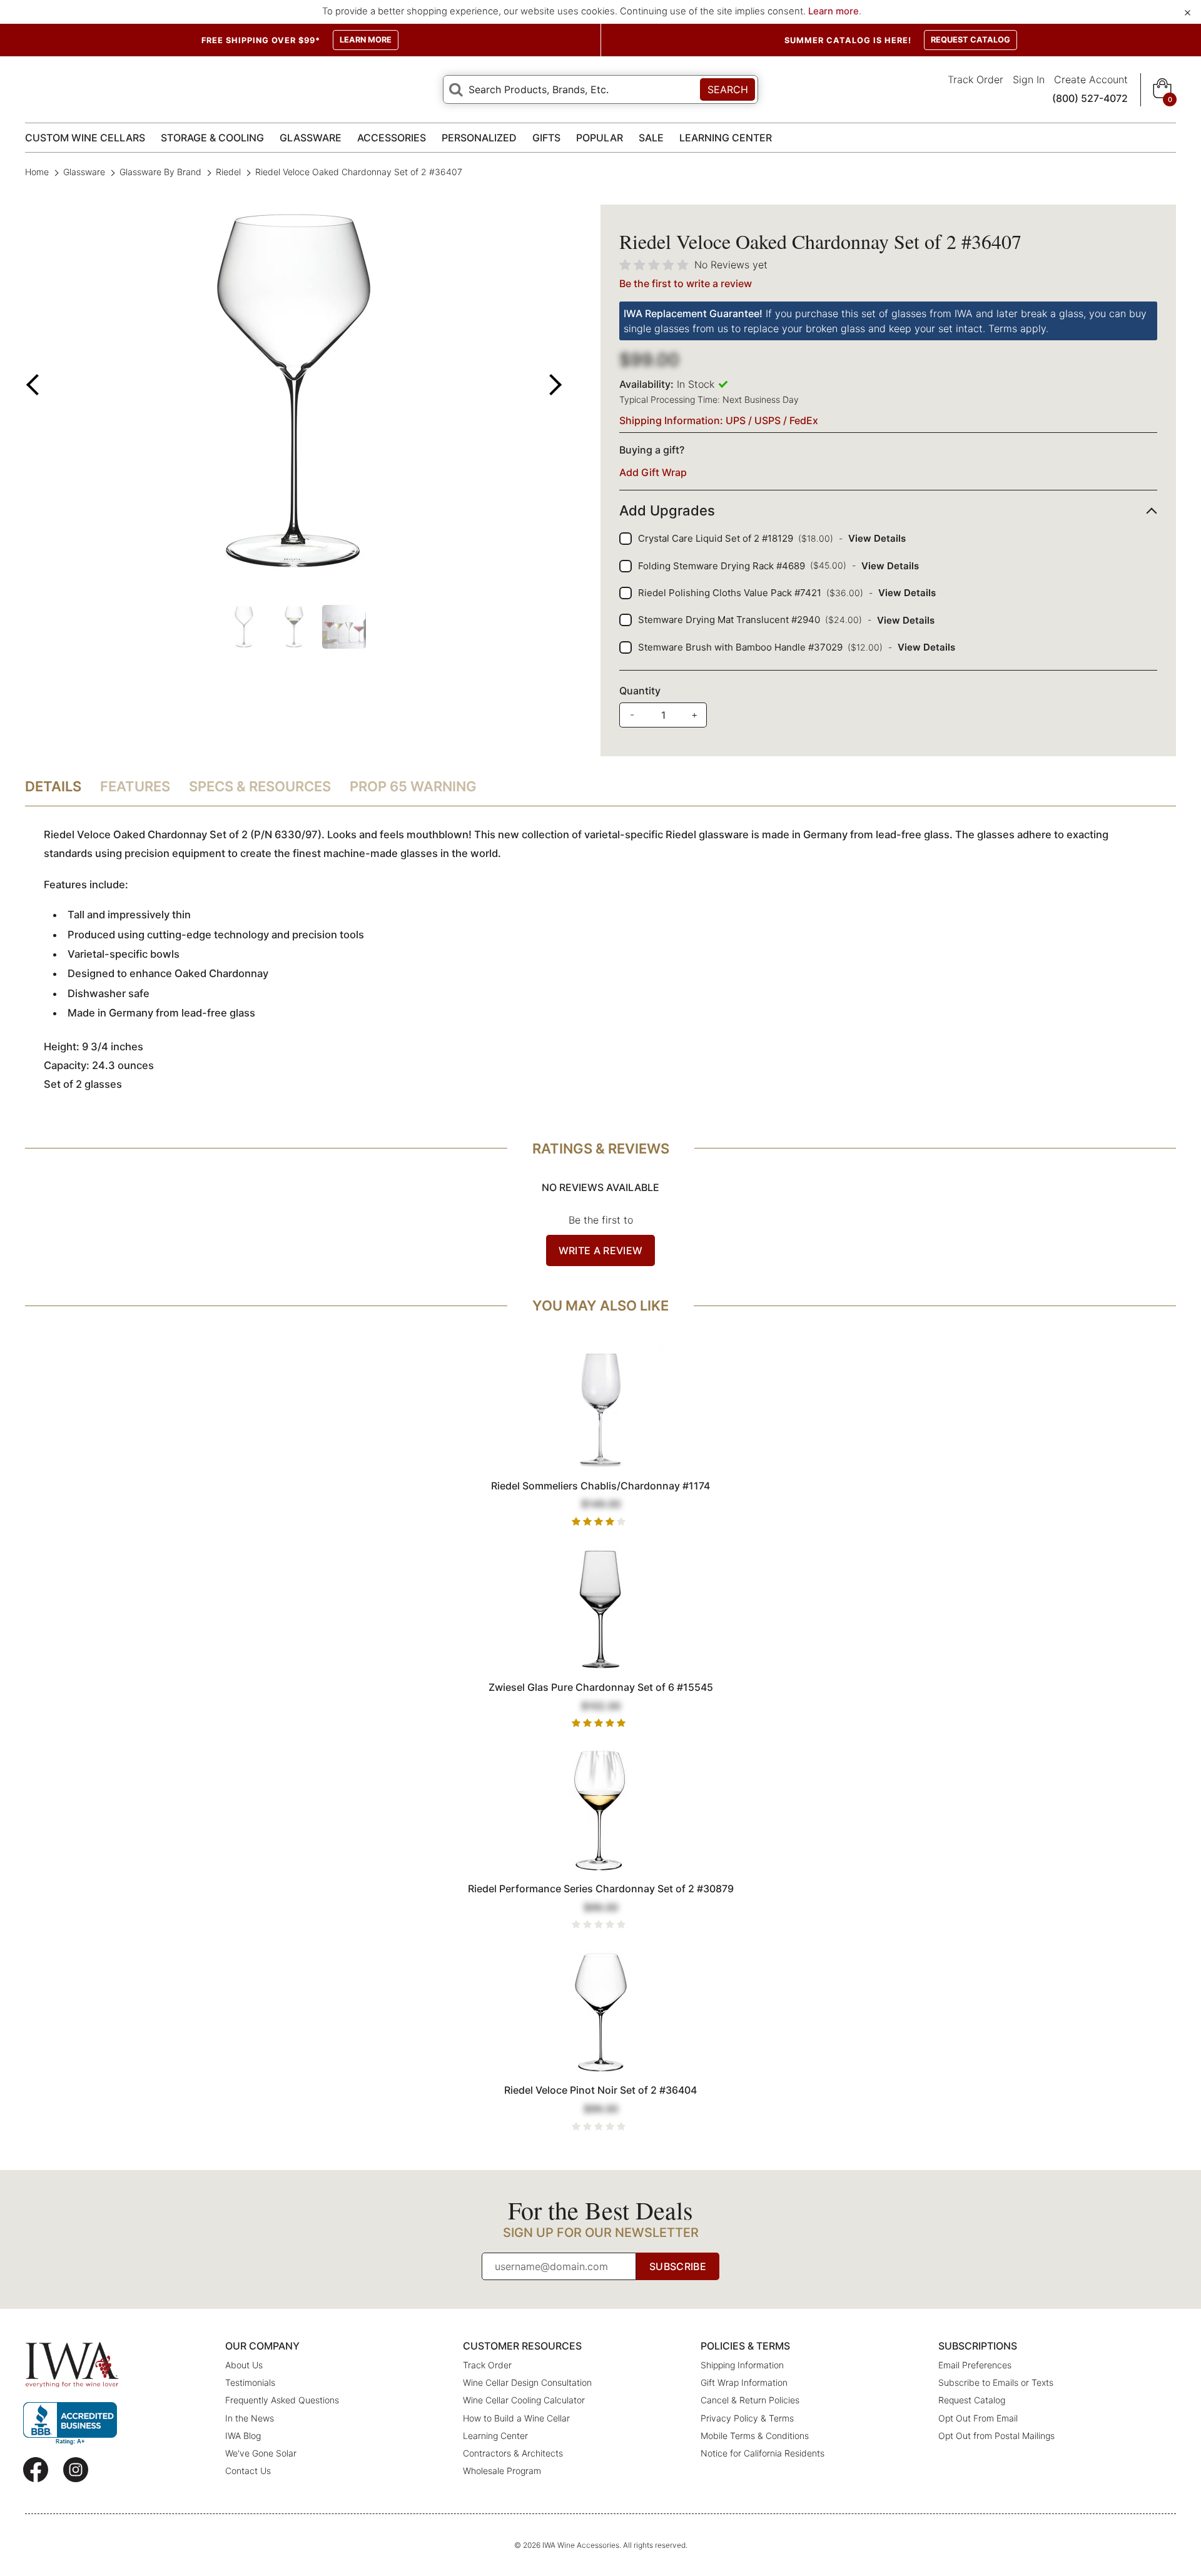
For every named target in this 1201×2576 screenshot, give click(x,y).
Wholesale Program (502, 2471)
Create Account (1091, 79)
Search (728, 89)
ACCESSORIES (392, 138)
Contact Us (248, 2471)
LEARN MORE (366, 40)
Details (53, 786)
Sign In (1029, 79)
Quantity (640, 691)
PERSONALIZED (479, 138)
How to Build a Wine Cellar (516, 2418)
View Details (877, 538)
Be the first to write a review (686, 283)
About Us (244, 2365)
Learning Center (495, 2436)
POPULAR (600, 138)
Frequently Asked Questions (282, 2400)
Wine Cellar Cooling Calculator (524, 2400)
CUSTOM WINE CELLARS (85, 138)
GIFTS (546, 138)
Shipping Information (742, 2365)
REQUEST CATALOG (970, 40)
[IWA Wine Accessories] (72, 2365)
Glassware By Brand (160, 172)
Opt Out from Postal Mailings (996, 2436)
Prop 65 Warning (413, 786)
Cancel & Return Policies (750, 2400)
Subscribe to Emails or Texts (996, 2382)
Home (38, 172)
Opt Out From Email (978, 2418)
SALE (651, 138)
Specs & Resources (260, 786)
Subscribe (678, 2266)
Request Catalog (972, 2400)
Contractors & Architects (513, 2453)
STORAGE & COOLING (212, 138)
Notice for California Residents (763, 2453)
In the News (250, 2418)
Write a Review (600, 1250)
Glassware (84, 172)
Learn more (834, 11)
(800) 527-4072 (1090, 98)
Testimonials (250, 2382)
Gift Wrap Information (744, 2382)
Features (135, 786)
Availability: (646, 384)
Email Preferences (975, 2365)
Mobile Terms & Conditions (755, 2436)
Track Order (975, 79)
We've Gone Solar (261, 2453)
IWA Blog (243, 2436)
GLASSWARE (311, 138)
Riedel (228, 172)
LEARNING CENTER (726, 138)
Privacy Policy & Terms (747, 2418)
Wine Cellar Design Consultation (527, 2382)
